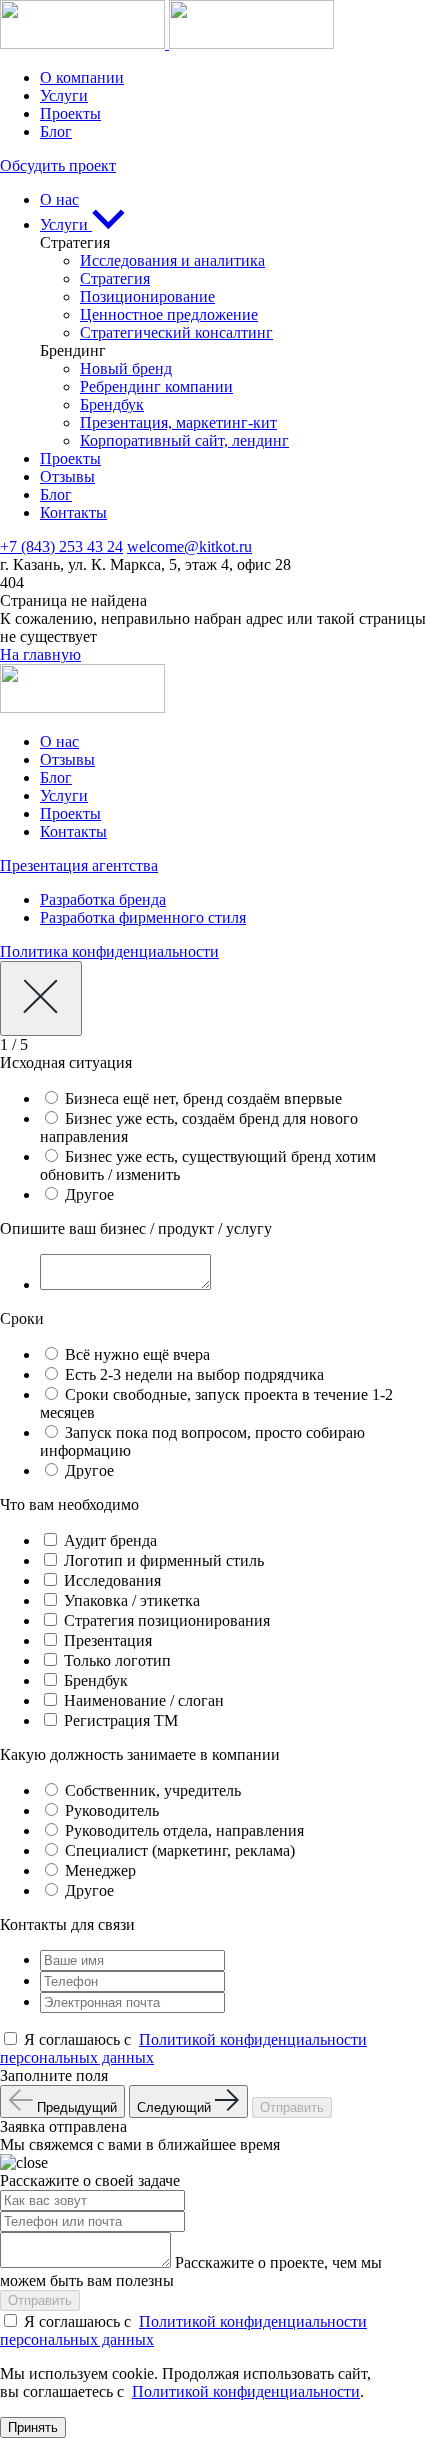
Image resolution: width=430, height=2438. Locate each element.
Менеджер (100, 1870)
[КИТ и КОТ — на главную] (167, 43)
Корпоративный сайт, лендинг (184, 440)
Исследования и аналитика (172, 260)
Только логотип (117, 1660)
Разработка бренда (103, 899)
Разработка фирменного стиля (143, 917)
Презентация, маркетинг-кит (178, 422)
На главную (40, 654)
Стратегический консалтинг (176, 332)
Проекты (70, 113)
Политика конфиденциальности (109, 951)
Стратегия (115, 278)
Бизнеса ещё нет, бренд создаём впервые (203, 1098)
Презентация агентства (79, 865)
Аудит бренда (110, 1540)
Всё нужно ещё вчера (137, 1354)
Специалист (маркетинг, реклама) (180, 1850)
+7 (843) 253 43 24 (61, 546)
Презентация (108, 1640)
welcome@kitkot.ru (189, 546)
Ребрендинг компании (156, 386)
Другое (89, 1194)
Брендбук (112, 404)
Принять (33, 2427)
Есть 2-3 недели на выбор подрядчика (194, 1374)
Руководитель (112, 1810)
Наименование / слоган (144, 1700)
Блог (56, 131)
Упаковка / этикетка (132, 1600)
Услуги (64, 95)
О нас (59, 199)
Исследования (112, 1580)
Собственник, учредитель (153, 1790)
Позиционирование (147, 296)
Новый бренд (126, 368)
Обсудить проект (58, 165)
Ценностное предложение (169, 314)
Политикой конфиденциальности (246, 2391)
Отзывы (67, 476)
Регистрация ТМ (121, 1720)
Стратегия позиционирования (167, 1620)
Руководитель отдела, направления (184, 1830)
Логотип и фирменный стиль (164, 1560)
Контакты (73, 512)
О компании (82, 77)
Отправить (292, 2107)
